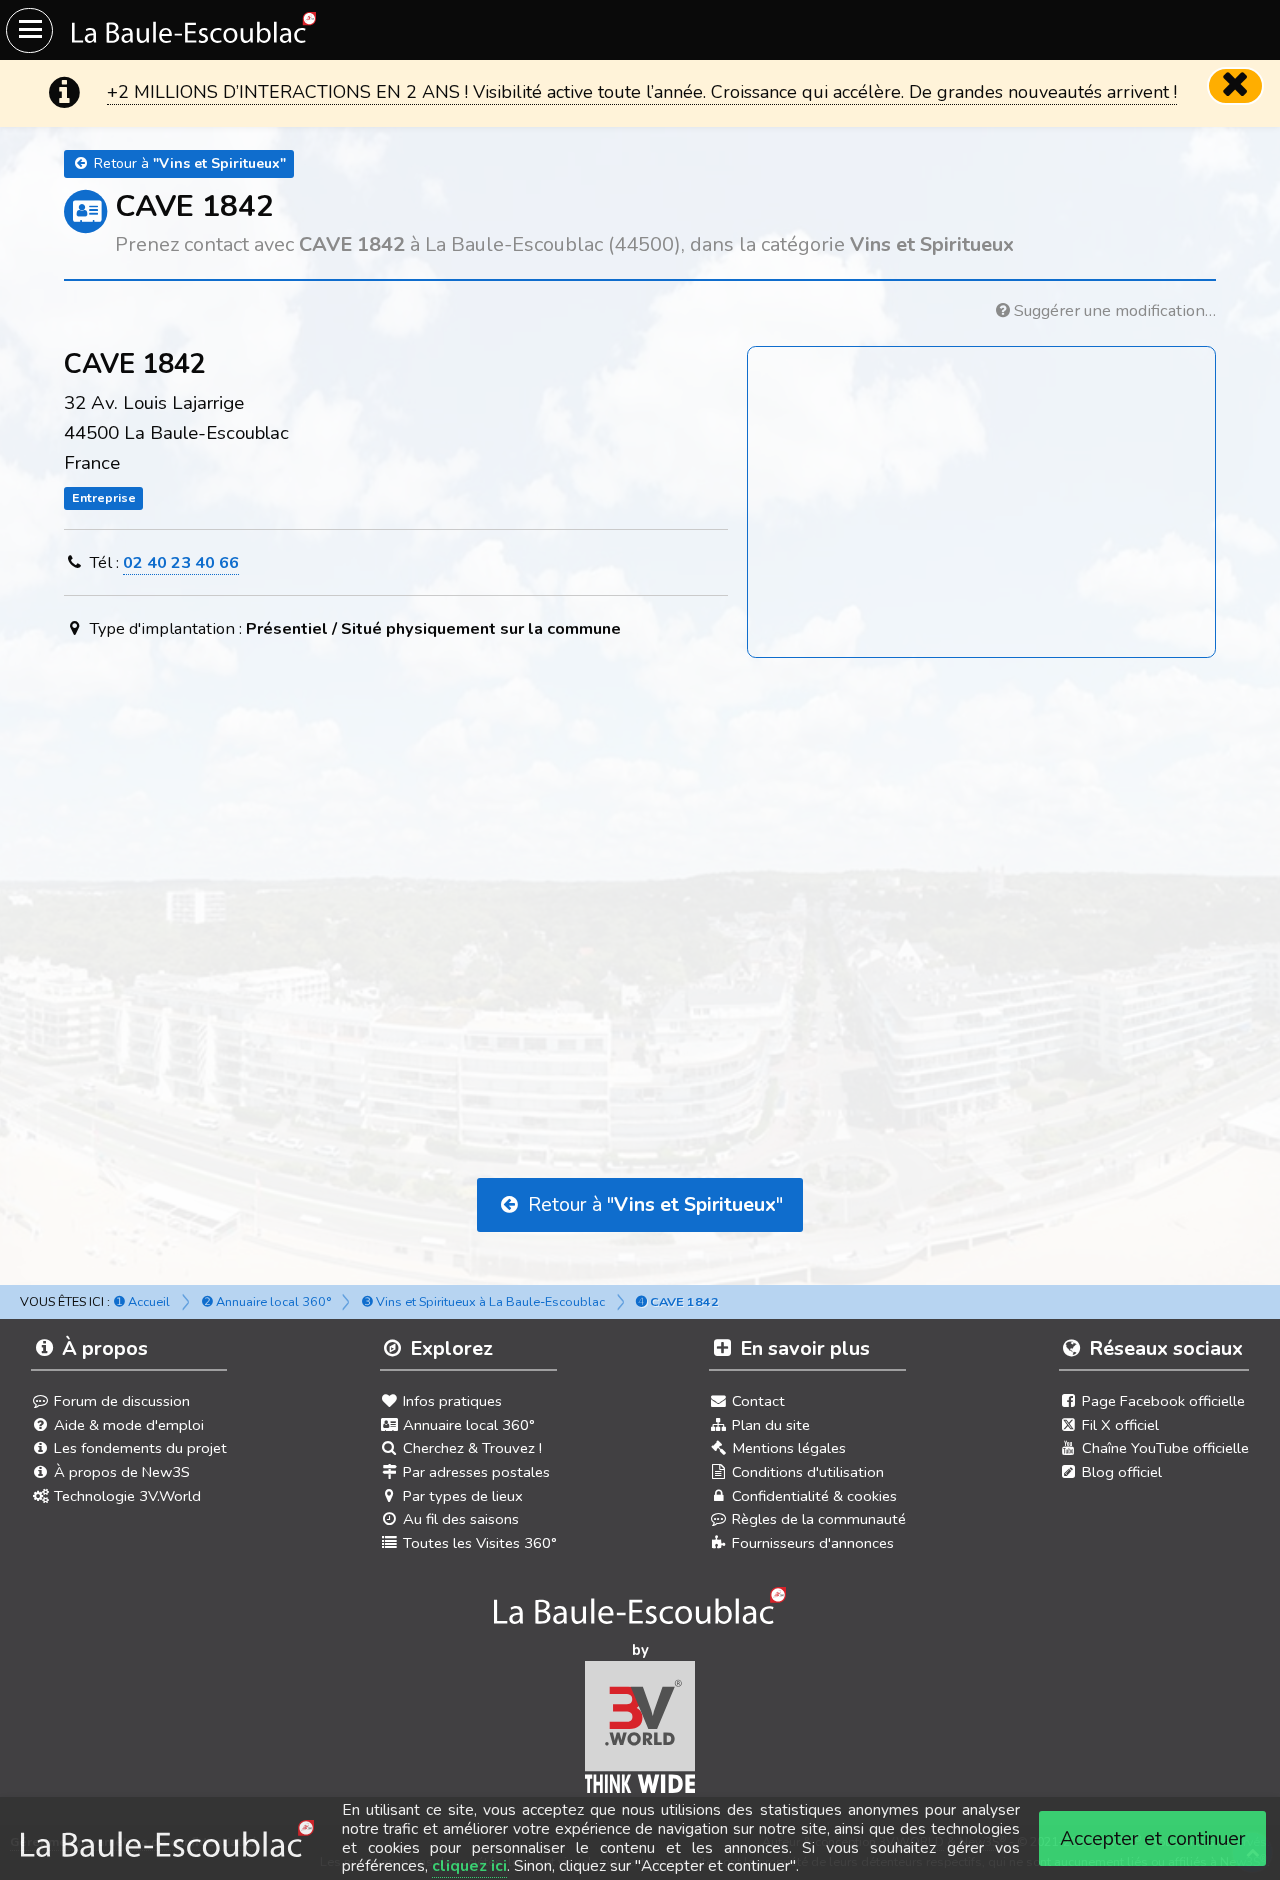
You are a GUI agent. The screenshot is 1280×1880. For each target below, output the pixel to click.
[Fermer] (1236, 86)
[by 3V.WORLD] (640, 1734)
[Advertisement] (639, 862)
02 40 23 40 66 (181, 562)
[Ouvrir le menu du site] (29, 30)
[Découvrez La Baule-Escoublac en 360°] (640, 1612)
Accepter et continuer (1153, 1838)
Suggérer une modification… (1113, 310)
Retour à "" (653, 1204)
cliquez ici (469, 1866)
